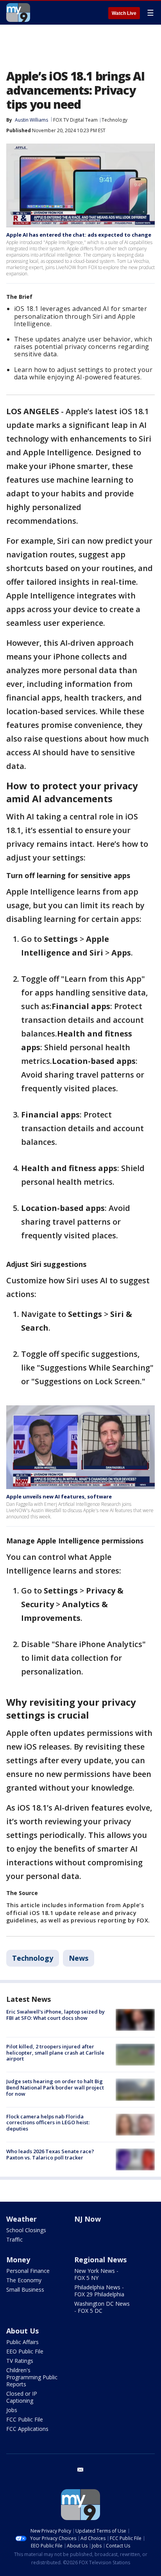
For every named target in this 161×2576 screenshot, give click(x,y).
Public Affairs (22, 2342)
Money (18, 2260)
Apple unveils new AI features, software (59, 1496)
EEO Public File (25, 2351)
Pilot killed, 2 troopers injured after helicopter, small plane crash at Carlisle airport (55, 2052)
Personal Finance (28, 2271)
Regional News (100, 2260)
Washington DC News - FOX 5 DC (102, 2307)
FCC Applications (27, 2429)
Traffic (14, 2239)
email (80, 2470)
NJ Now (88, 2219)
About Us (22, 2331)
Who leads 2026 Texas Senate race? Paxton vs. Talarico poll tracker (50, 2154)
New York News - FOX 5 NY (96, 2274)
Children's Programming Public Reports (32, 2377)
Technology (114, 120)
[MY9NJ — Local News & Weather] (18, 13)
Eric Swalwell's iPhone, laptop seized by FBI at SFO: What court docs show (55, 2015)
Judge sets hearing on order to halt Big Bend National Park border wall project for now (55, 2087)
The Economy (24, 2280)
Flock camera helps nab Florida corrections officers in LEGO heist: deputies (48, 2122)
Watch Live (124, 13)
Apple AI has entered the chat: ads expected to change (79, 235)
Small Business (25, 2289)
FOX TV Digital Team (75, 120)
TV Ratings (20, 2361)
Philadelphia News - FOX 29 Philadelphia (99, 2291)
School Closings (26, 2230)
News (79, 1958)
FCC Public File (25, 2419)
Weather (21, 2219)
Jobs (12, 2410)
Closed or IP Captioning (22, 2397)
